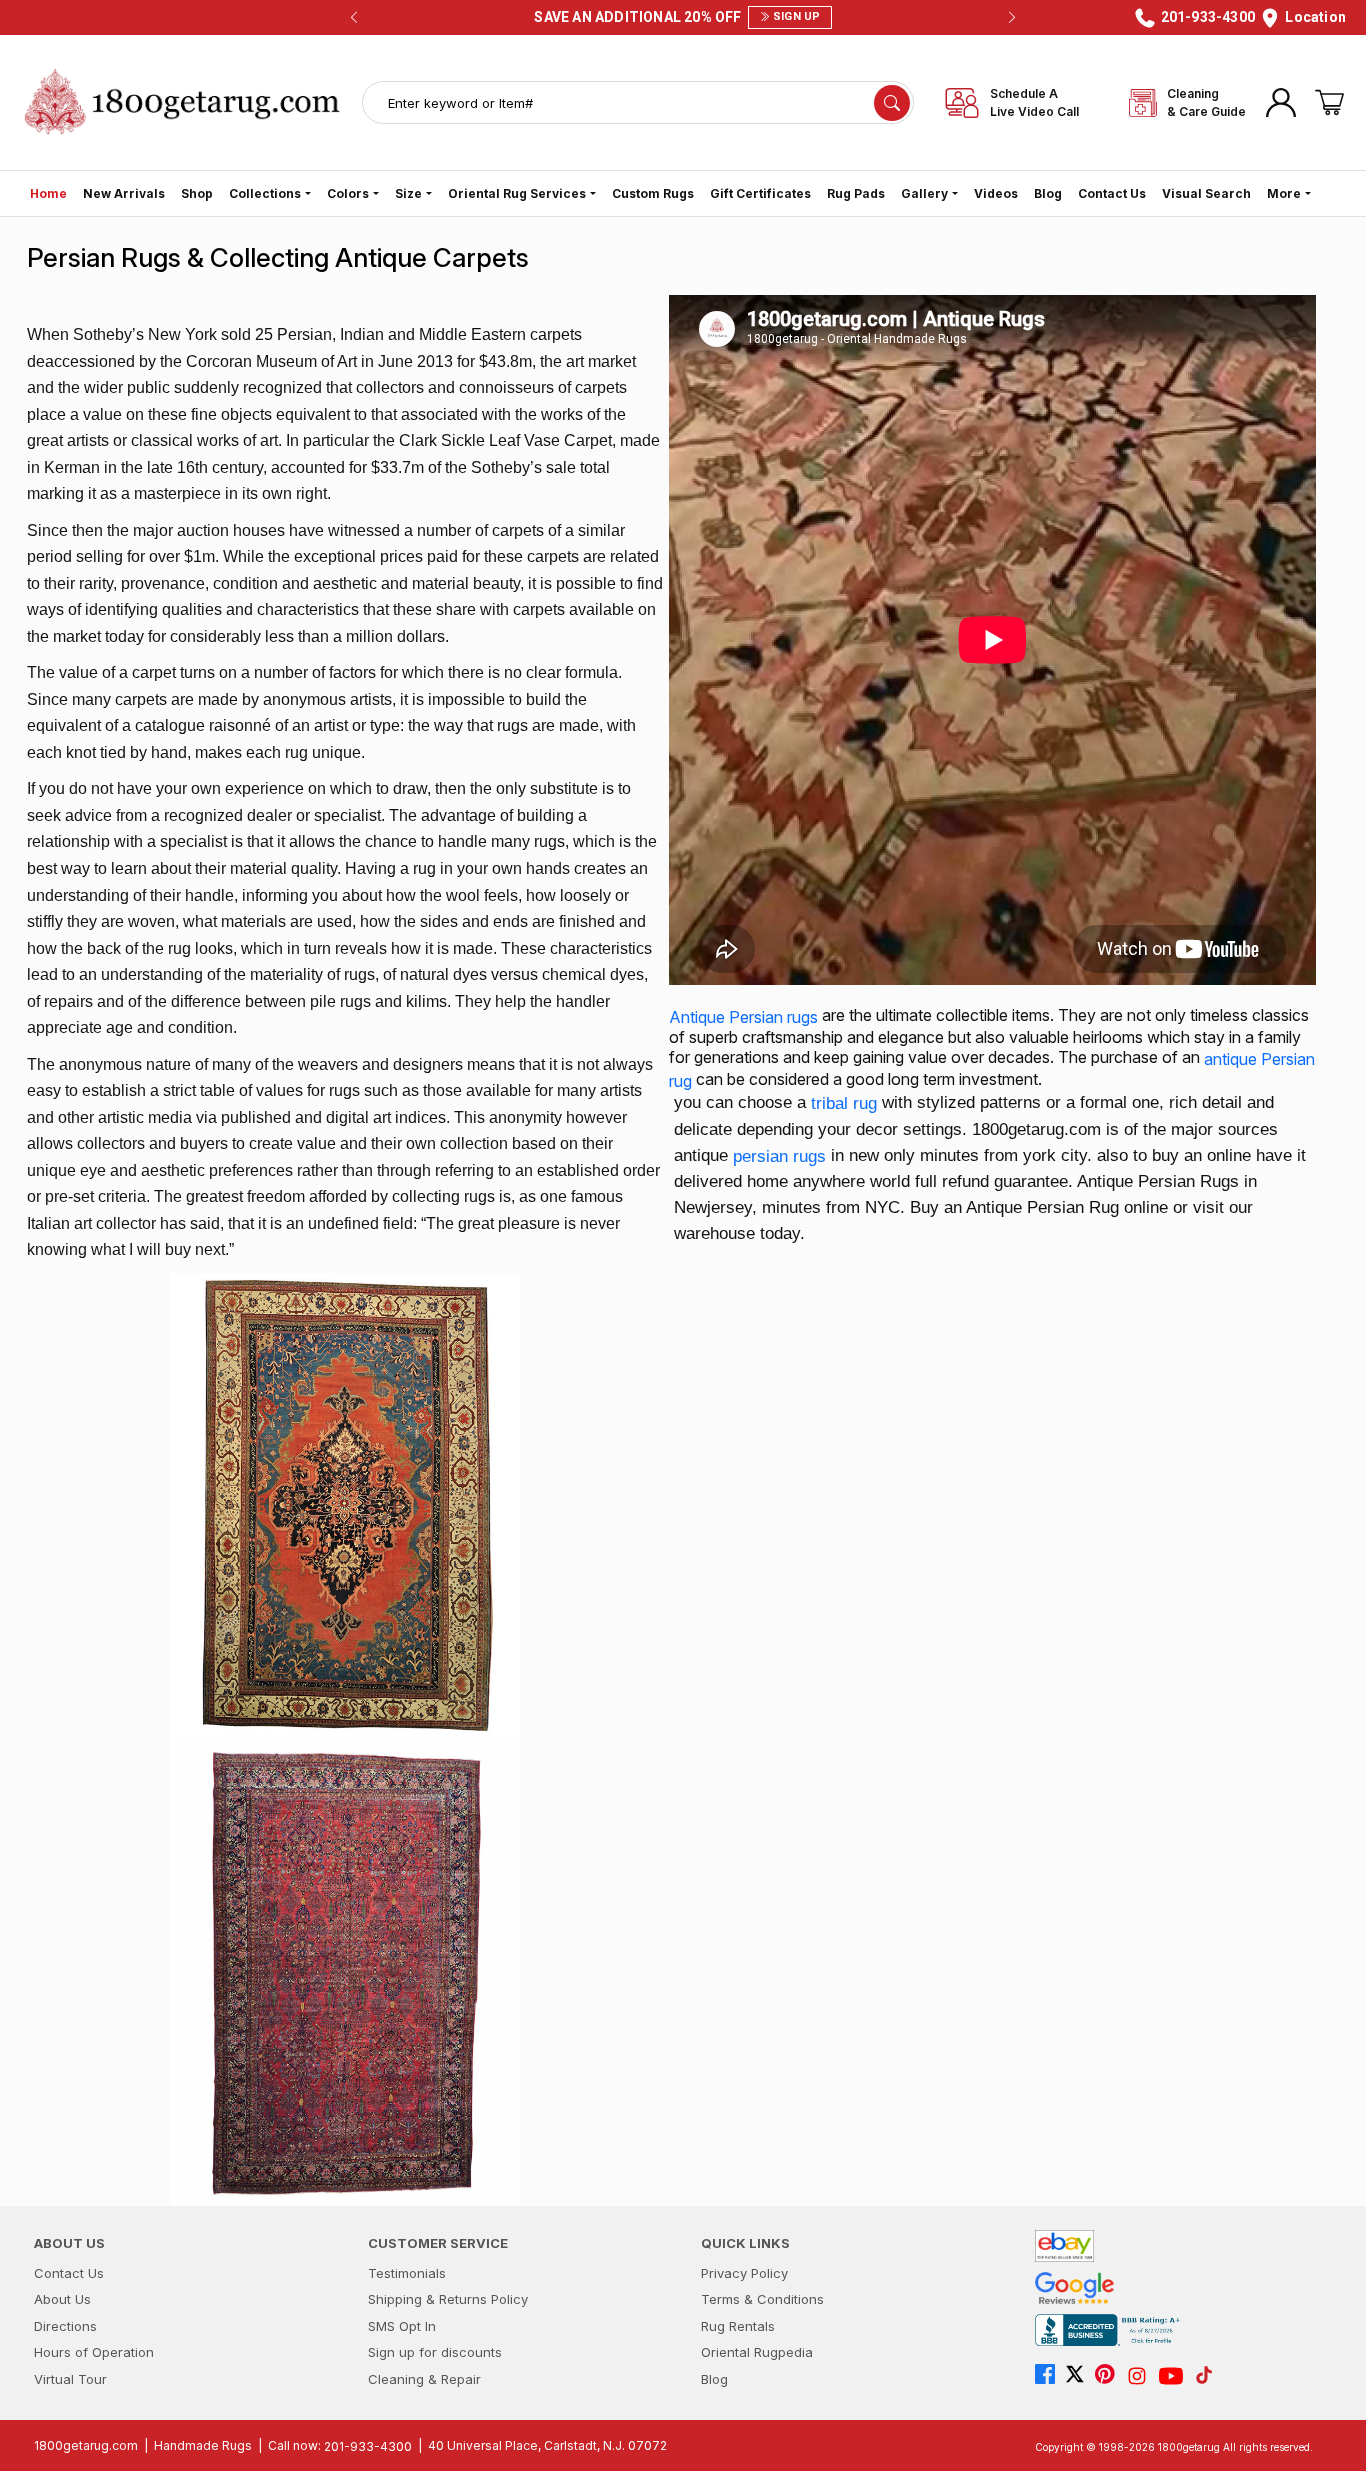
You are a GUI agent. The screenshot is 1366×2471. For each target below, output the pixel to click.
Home (48, 193)
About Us (62, 2299)
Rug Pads (856, 193)
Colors (348, 193)
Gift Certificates (760, 193)
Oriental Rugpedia (757, 2352)
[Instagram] (1142, 2376)
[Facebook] (1050, 2376)
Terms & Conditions (762, 2299)
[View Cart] (1329, 103)
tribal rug (844, 1103)
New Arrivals (124, 193)
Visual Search (1206, 193)
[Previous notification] (354, 18)
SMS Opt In (402, 2326)
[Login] (1280, 103)
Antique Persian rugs (743, 1017)
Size (408, 193)
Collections (265, 193)
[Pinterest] (1110, 2376)
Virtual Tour (70, 2379)
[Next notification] (1012, 18)
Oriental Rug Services (517, 193)
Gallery (924, 193)
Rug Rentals (738, 2326)
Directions (65, 2326)
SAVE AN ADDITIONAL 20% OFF (677, 17)
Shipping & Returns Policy (448, 2299)
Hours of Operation (94, 2352)
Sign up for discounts (435, 2352)
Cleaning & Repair (424, 2379)
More (1284, 193)
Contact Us (1112, 193)
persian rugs (779, 1155)
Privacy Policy (744, 2273)
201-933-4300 (368, 2445)
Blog (1048, 193)
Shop (197, 193)
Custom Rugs (653, 193)
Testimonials (407, 2273)
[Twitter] (1080, 2376)
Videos (996, 193)
